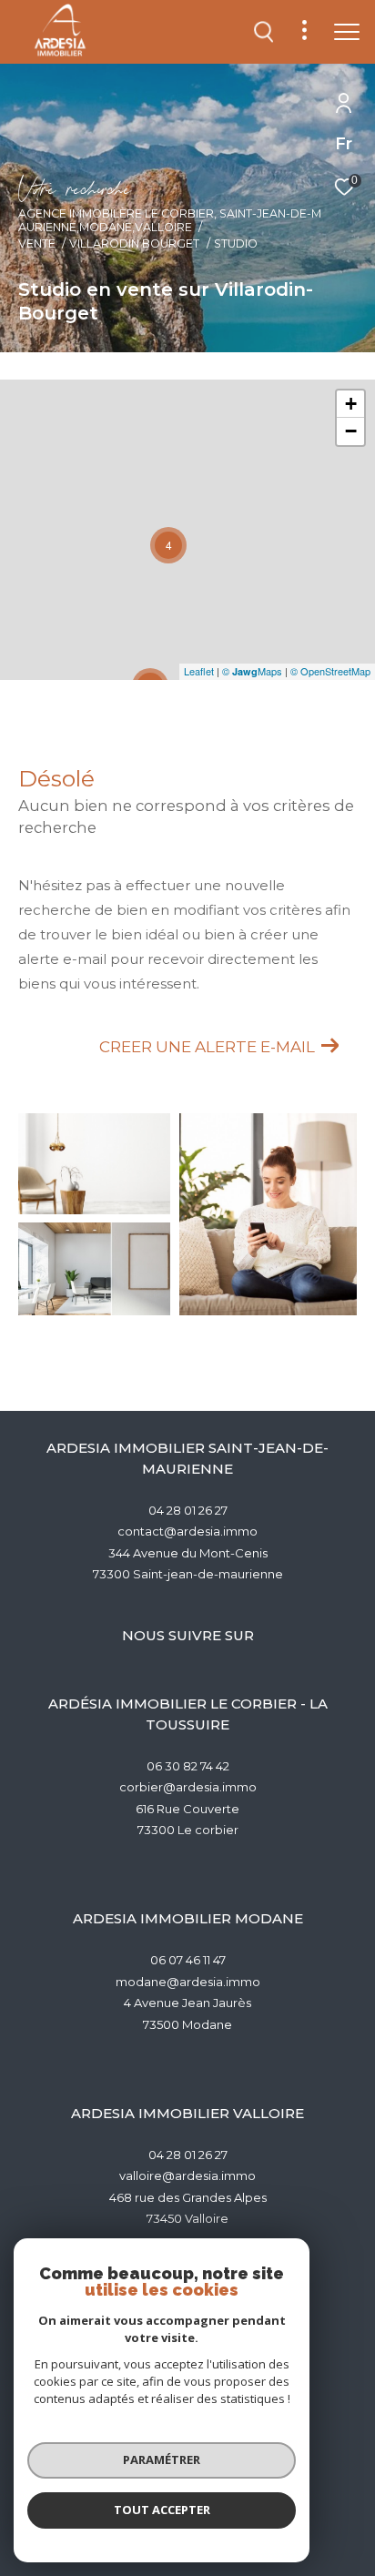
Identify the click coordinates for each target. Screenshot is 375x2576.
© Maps (252, 671)
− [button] (351, 431)
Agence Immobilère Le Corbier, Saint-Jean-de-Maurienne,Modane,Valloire (170, 220)
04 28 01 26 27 (188, 1510)
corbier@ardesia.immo (188, 1787)
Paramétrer (162, 2459)
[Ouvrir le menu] (347, 32)
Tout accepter (162, 2510)
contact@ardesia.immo (187, 1531)
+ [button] (351, 404)
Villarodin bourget (134, 243)
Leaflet (199, 671)
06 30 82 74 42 (188, 1766)
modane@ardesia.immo (188, 1982)
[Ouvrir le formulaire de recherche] (264, 32)
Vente (37, 243)
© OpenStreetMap (330, 671)
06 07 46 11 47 (188, 1960)
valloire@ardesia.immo (187, 2175)
